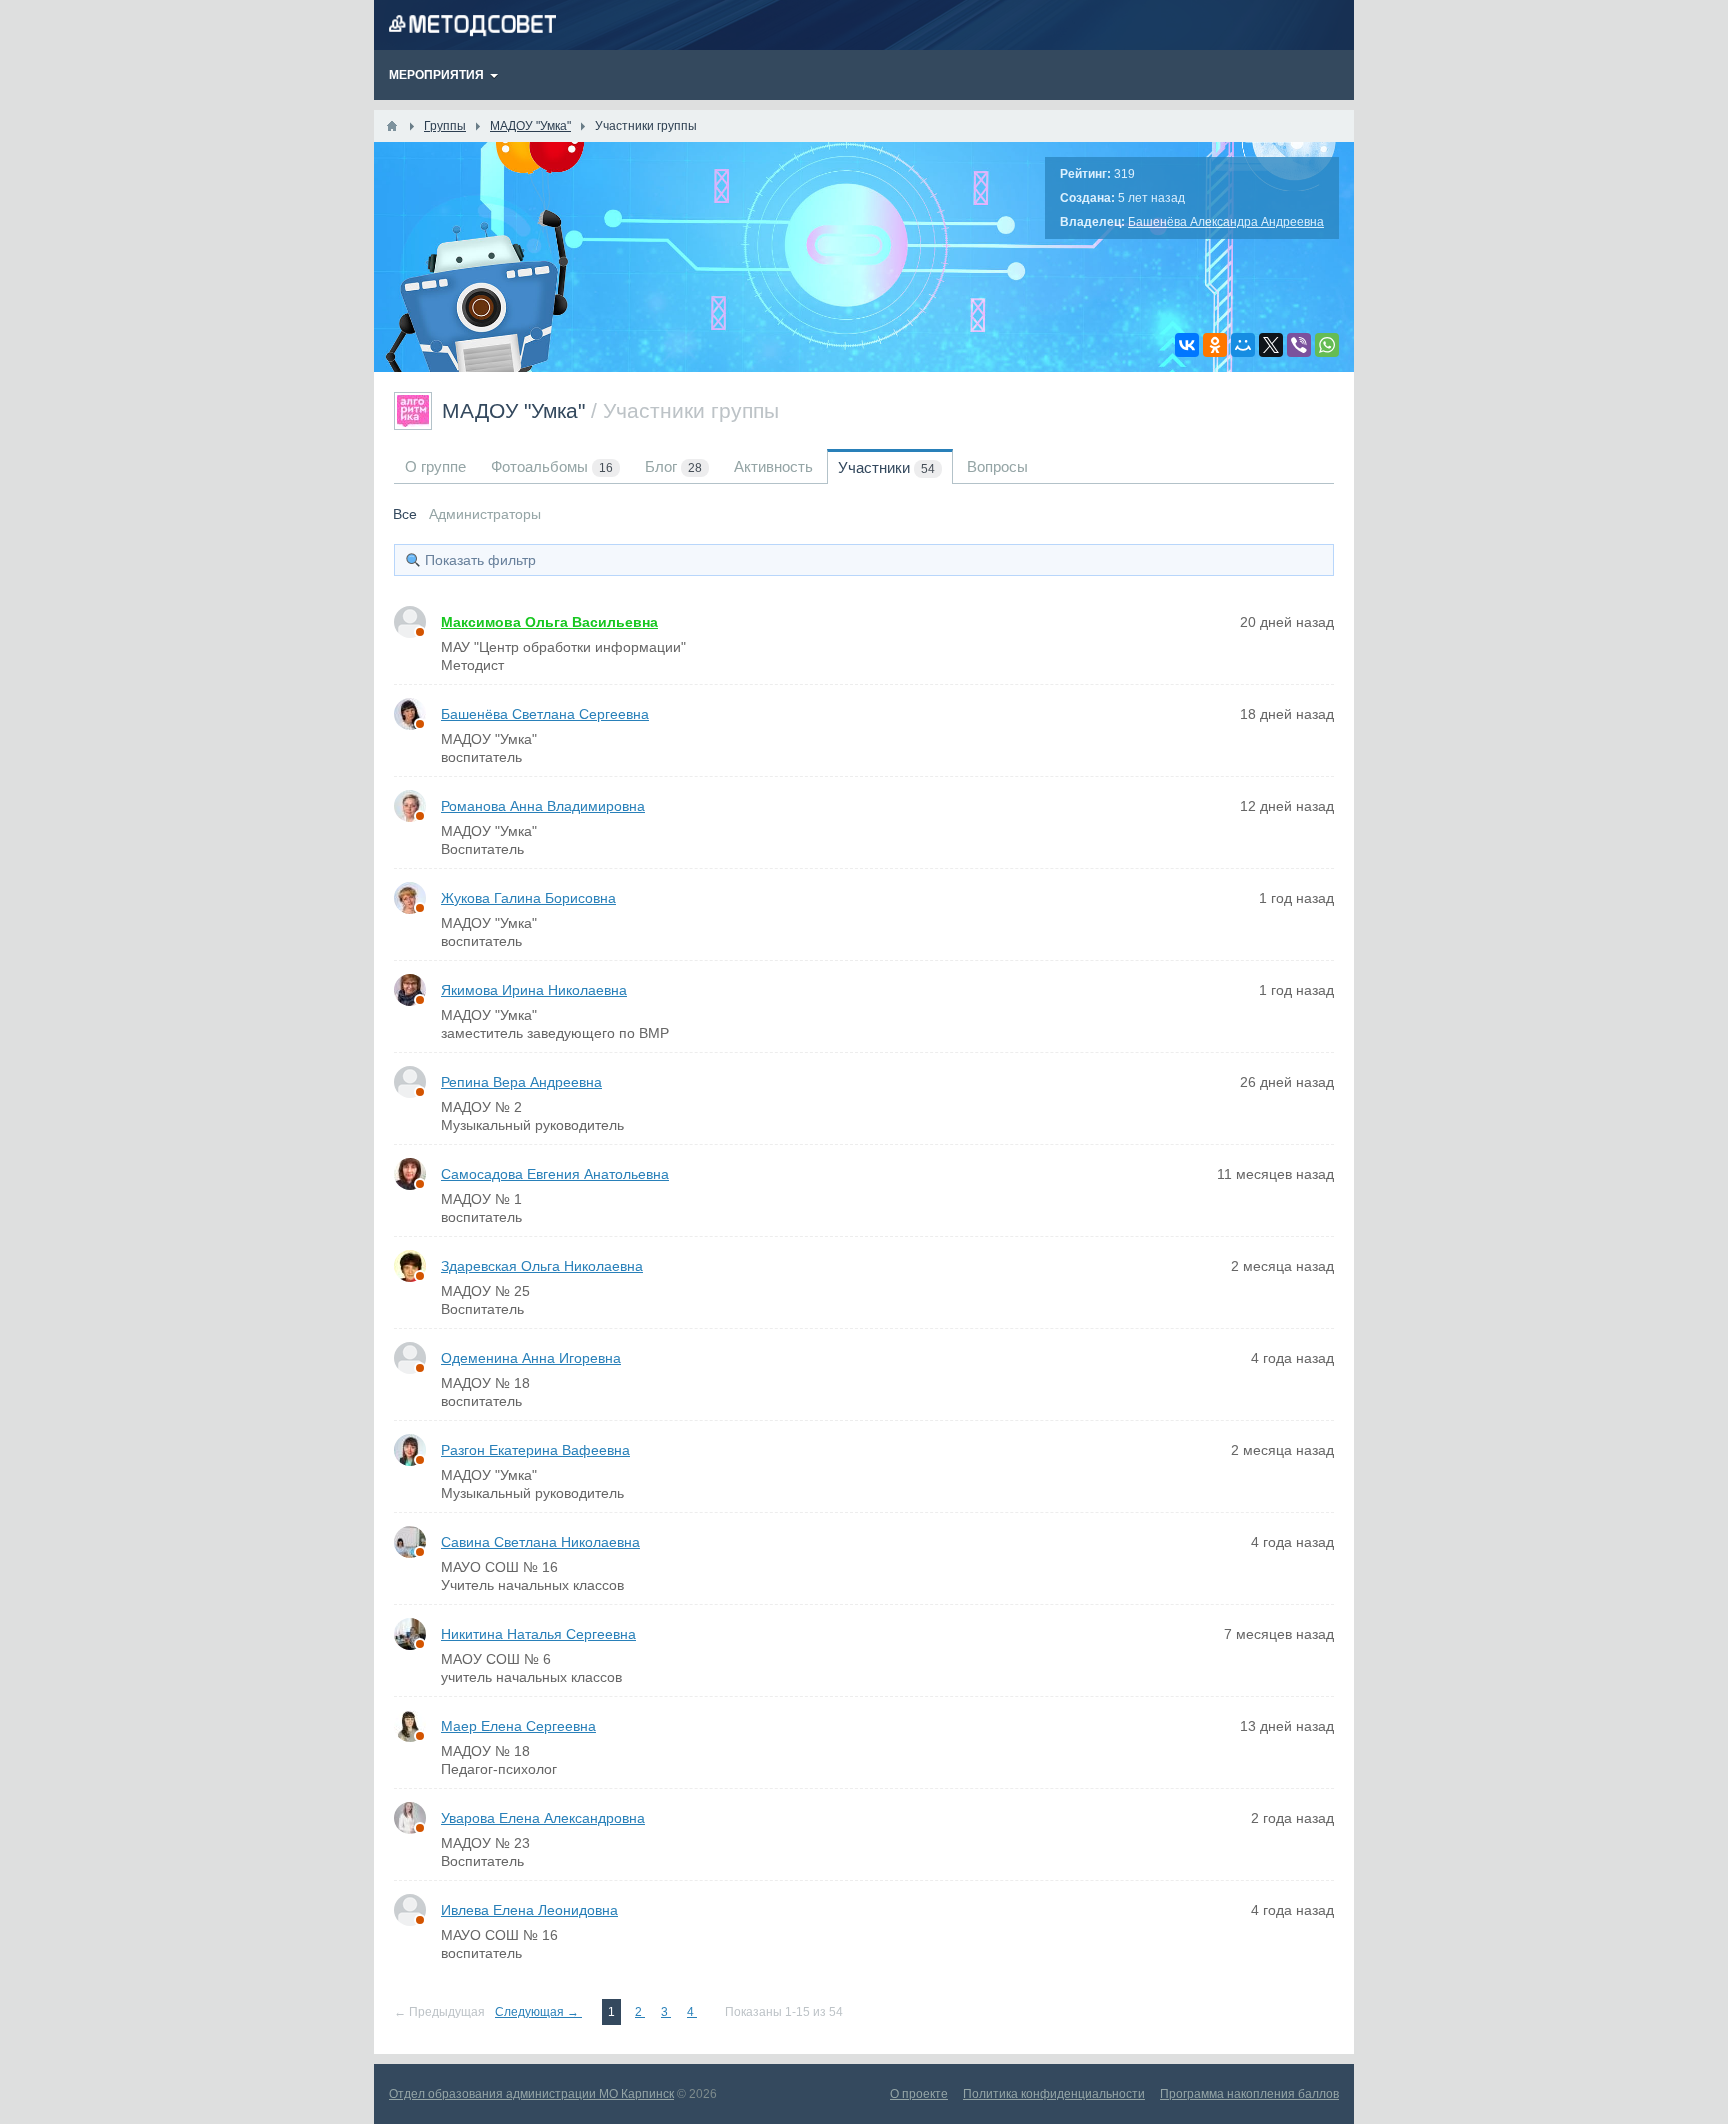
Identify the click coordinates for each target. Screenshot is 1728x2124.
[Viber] (1299, 345)
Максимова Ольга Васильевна (549, 622)
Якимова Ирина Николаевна (534, 990)
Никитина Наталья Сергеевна (538, 1634)
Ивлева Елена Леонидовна (529, 1910)
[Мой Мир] (1243, 345)
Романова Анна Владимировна (543, 806)
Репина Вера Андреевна (521, 1082)
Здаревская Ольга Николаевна (542, 1266)
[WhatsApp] (1327, 345)
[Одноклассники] (1215, 345)
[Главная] (392, 126)
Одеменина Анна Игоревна (531, 1358)
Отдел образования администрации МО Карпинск (531, 2094)
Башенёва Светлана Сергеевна (545, 714)
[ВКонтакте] (1187, 345)
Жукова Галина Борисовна (528, 898)
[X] (1271, 345)
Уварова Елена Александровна (543, 1818)
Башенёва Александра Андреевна (1226, 222)
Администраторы (485, 514)
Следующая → (538, 2012)
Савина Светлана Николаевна (540, 1542)
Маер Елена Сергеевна (518, 1726)
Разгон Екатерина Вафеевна (535, 1450)
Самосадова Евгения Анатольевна (555, 1174)
